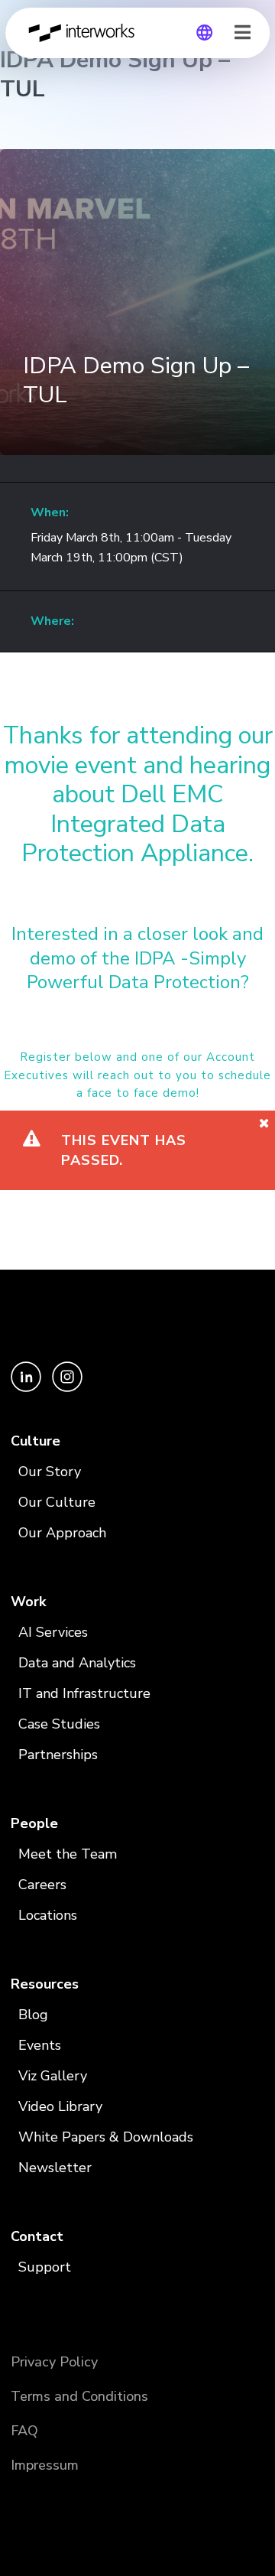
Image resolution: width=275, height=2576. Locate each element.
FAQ (24, 2431)
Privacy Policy (54, 2362)
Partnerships (58, 1755)
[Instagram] (67, 1388)
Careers (42, 1885)
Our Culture (57, 1502)
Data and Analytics (77, 1663)
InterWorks (86, 33)
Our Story (50, 1472)
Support (45, 2267)
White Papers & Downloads (106, 2137)
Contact (37, 2236)
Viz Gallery (53, 2076)
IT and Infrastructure (84, 1693)
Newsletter (55, 2168)
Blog (33, 2015)
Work (28, 1602)
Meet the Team (68, 1854)
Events (40, 2045)
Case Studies (59, 1724)
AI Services (53, 1632)
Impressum (45, 2465)
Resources (45, 1984)
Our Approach (62, 1533)
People (34, 1823)
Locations (48, 1915)
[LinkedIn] (27, 1388)
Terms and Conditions (79, 2396)
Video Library (60, 2106)
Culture (36, 1441)
